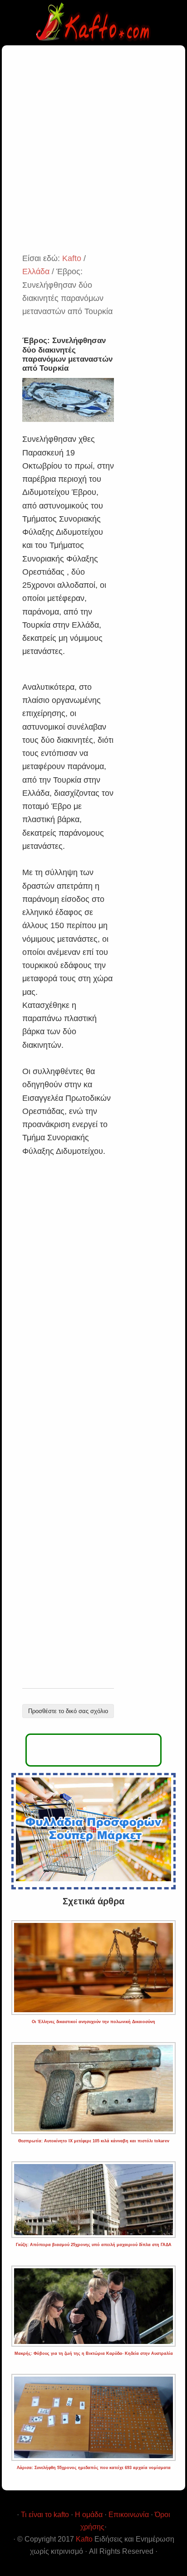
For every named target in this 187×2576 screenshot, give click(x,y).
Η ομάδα (89, 2515)
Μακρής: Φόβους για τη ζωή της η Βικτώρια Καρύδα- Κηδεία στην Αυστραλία (94, 2353)
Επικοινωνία (129, 2515)
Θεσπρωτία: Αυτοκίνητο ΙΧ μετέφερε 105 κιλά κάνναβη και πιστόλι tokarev (94, 2141)
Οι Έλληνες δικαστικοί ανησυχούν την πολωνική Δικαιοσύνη (93, 2022)
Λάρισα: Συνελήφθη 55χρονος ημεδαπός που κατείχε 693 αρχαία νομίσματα (94, 2468)
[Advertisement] (93, 154)
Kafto (84, 2539)
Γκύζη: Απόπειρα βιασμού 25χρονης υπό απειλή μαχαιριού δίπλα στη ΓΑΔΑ (94, 2245)
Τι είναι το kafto (45, 2515)
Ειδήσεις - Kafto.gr (93, 23)
